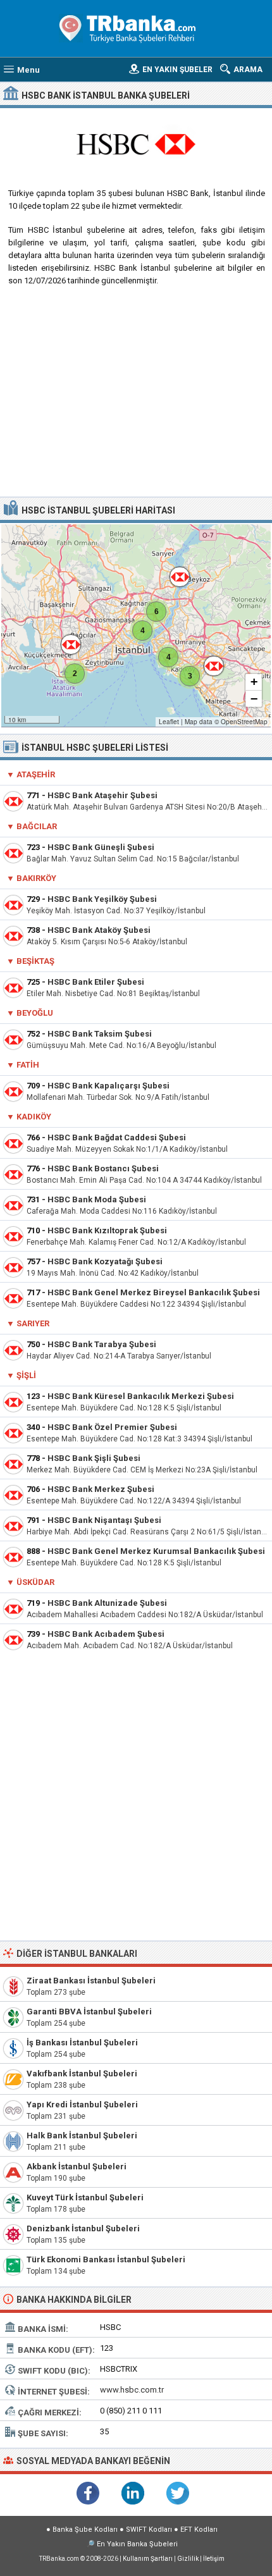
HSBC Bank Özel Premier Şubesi (112, 1427)
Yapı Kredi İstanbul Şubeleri (82, 2105)
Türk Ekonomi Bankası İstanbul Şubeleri (106, 2259)
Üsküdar (35, 1582)
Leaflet (169, 722)
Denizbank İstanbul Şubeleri (83, 2228)
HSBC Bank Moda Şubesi (97, 1199)
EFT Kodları (199, 2530)
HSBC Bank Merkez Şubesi (101, 1489)
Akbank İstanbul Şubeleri (77, 2166)
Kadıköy (34, 1117)
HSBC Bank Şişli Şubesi (94, 1458)
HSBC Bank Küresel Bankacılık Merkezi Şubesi (141, 1396)
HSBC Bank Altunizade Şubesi (107, 1603)
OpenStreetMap (244, 722)
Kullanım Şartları (148, 2559)
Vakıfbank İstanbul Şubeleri (82, 2074)
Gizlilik (188, 2559)
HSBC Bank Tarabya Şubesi (102, 1344)
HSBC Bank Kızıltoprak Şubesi (107, 1230)
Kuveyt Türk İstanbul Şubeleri (85, 2197)
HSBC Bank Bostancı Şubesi (103, 1168)
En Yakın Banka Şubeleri (137, 2544)
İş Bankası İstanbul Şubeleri (82, 2043)
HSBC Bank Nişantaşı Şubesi (104, 1520)
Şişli (26, 1375)
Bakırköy (36, 878)
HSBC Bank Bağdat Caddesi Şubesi (117, 1137)
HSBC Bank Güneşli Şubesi (101, 847)
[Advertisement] (136, 396)
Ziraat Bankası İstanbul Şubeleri (91, 1981)
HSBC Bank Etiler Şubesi (96, 982)
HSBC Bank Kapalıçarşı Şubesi (108, 1086)
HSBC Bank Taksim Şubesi (100, 1034)
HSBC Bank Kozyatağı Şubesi (105, 1261)
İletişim (214, 2559)
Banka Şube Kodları (85, 2530)
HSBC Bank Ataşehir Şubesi (102, 795)
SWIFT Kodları (149, 2530)
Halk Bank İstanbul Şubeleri (82, 2135)
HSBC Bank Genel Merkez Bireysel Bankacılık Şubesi (154, 1292)
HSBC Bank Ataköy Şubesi (99, 930)
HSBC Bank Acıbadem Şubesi (106, 1634)
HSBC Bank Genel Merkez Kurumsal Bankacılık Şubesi (156, 1551)
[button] (168, 657)
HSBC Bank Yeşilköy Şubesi (102, 899)
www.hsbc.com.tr (132, 2390)
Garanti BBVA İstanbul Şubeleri (89, 2012)
